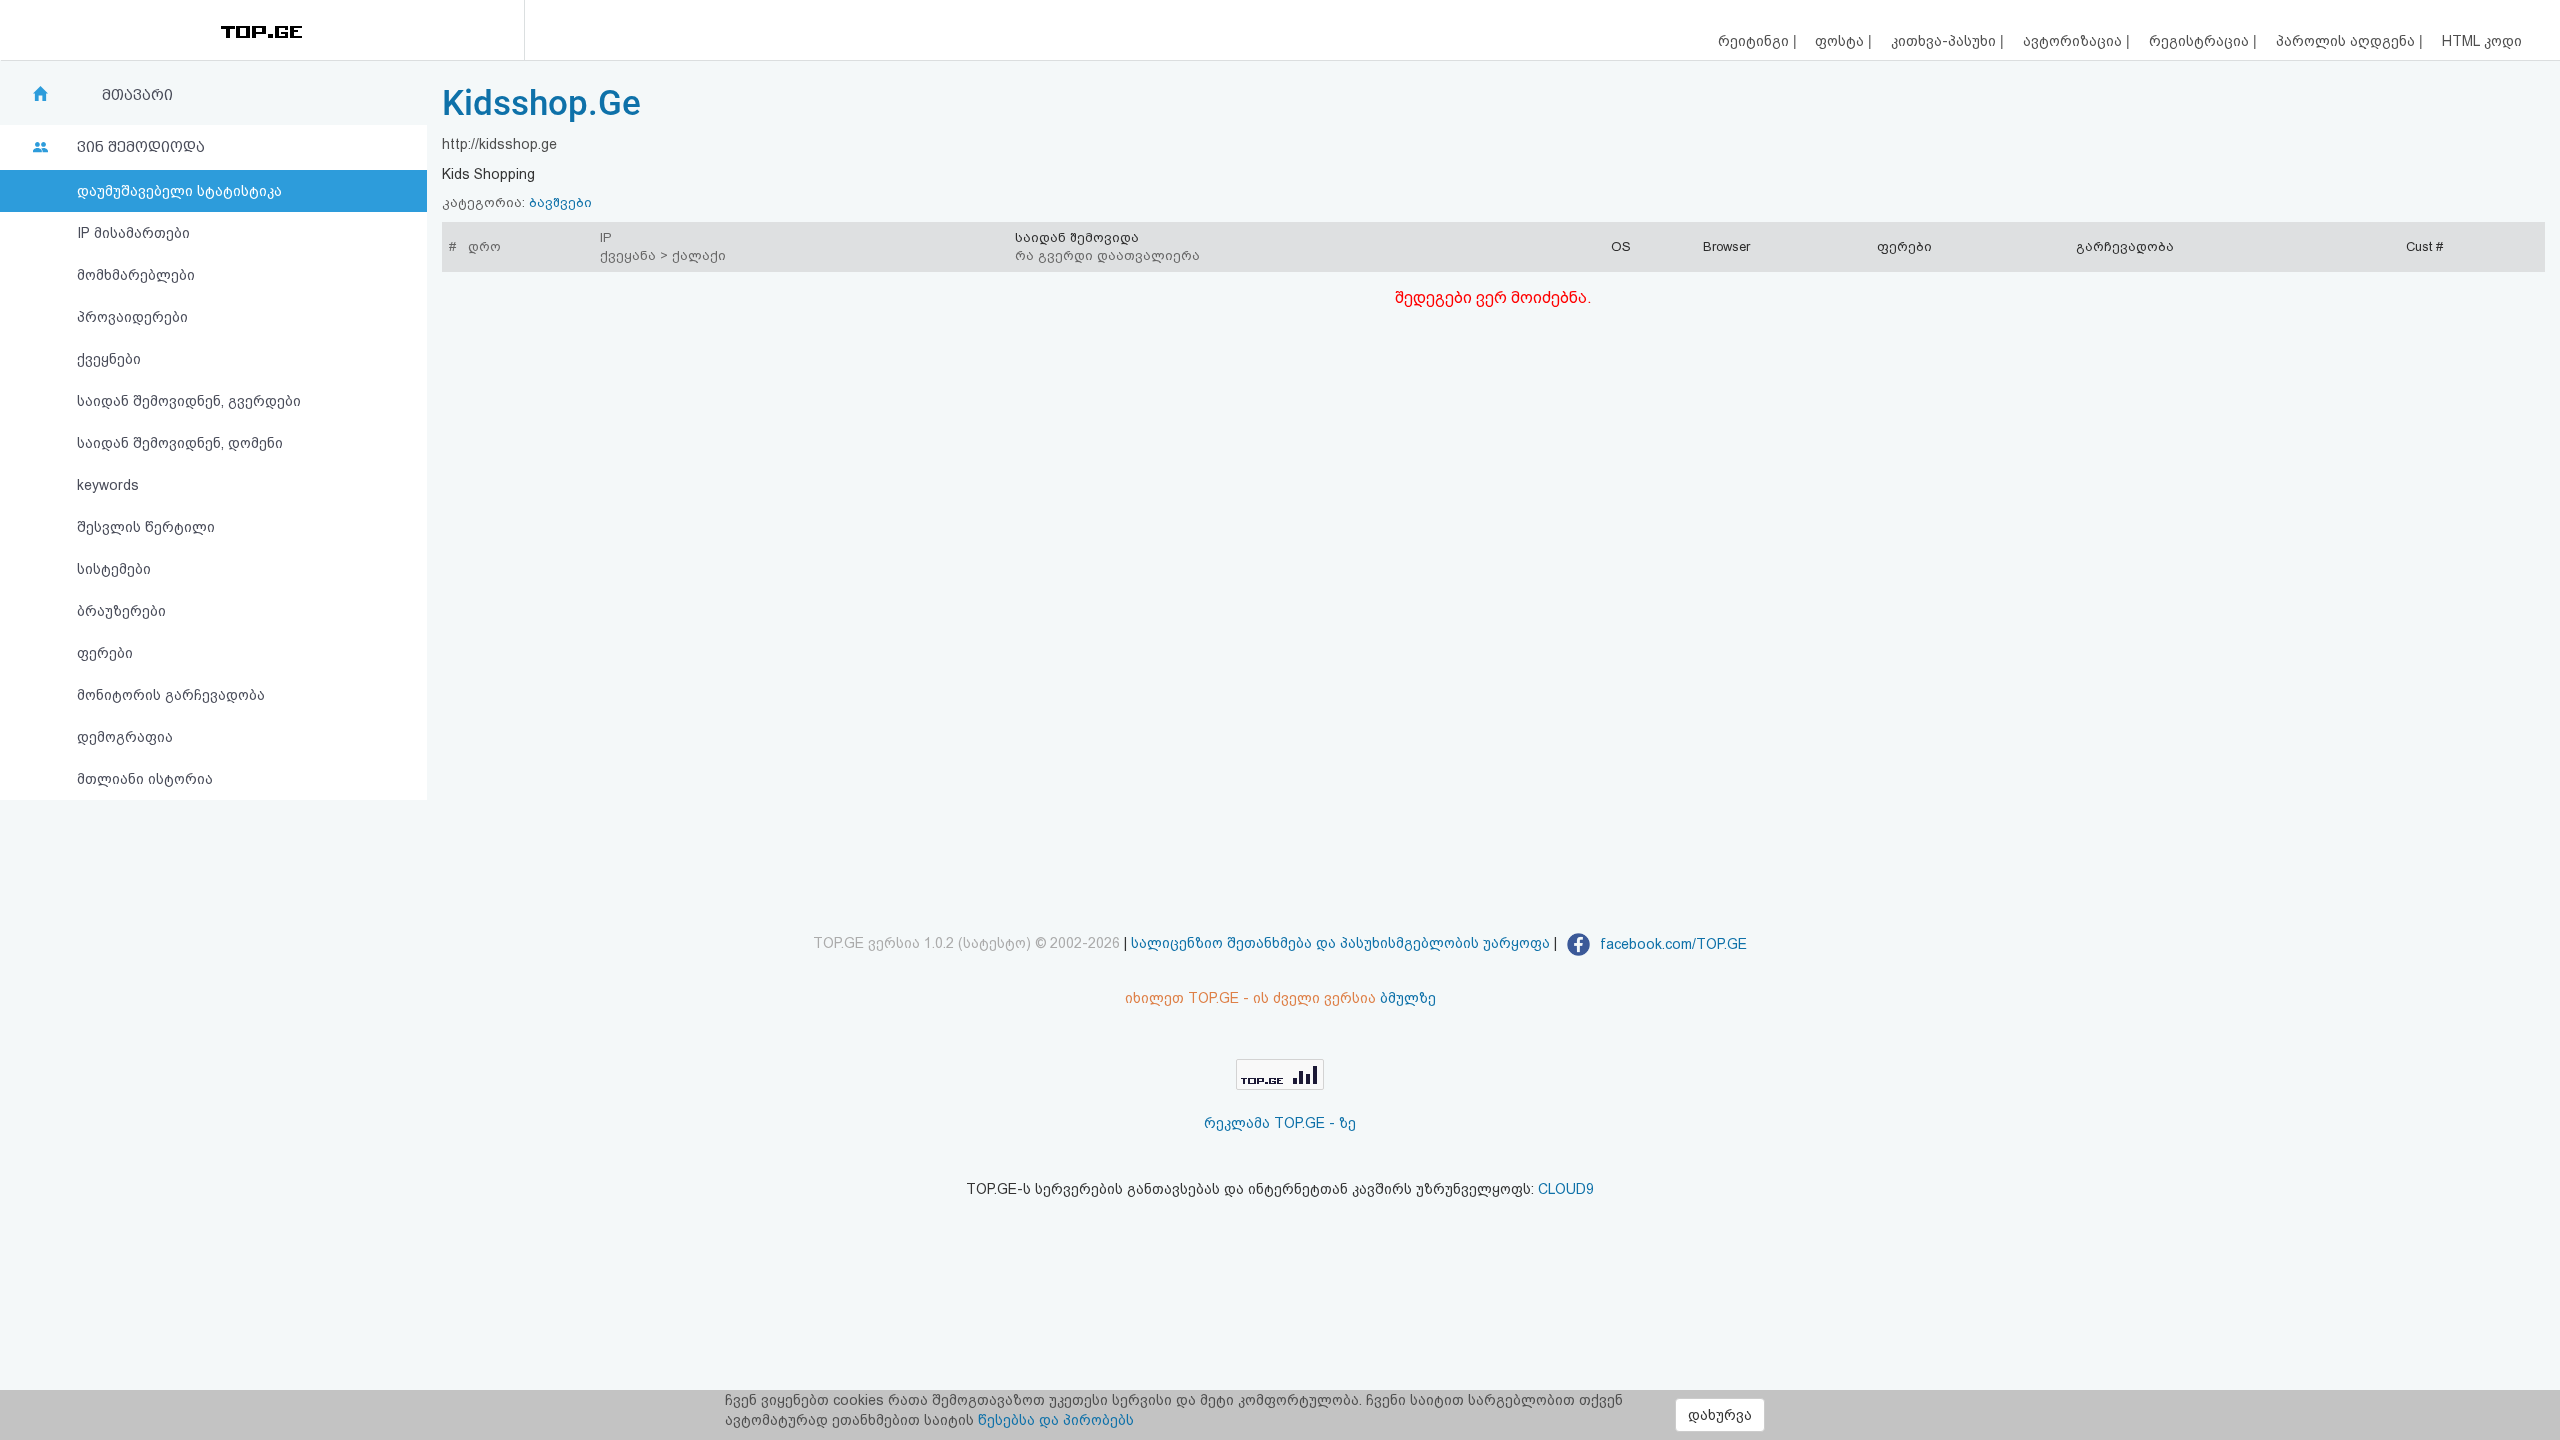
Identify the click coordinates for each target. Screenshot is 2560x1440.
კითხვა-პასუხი (1945, 41)
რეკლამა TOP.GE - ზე (1280, 1123)
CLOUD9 (1566, 1189)
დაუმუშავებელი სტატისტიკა (179, 191)
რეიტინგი (1755, 41)
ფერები (105, 653)
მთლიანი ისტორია (145, 779)
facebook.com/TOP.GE (1671, 944)
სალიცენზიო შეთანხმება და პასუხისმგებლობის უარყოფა (1340, 944)
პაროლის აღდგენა (2347, 41)
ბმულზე (1408, 998)
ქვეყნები (109, 359)
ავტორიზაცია (2074, 41)
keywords (108, 485)
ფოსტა (1841, 41)
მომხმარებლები (136, 275)
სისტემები (114, 569)
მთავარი (137, 95)
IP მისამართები (133, 233)
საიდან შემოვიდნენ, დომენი (180, 443)
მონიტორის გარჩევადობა (171, 695)
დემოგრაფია (125, 737)
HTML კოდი (2482, 41)
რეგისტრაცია (2201, 41)
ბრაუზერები (121, 611)
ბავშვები (560, 202)
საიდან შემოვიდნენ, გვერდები (189, 401)
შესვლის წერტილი (146, 527)
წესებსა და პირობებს (1056, 1420)
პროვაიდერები (132, 317)
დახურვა (1720, 1415)
